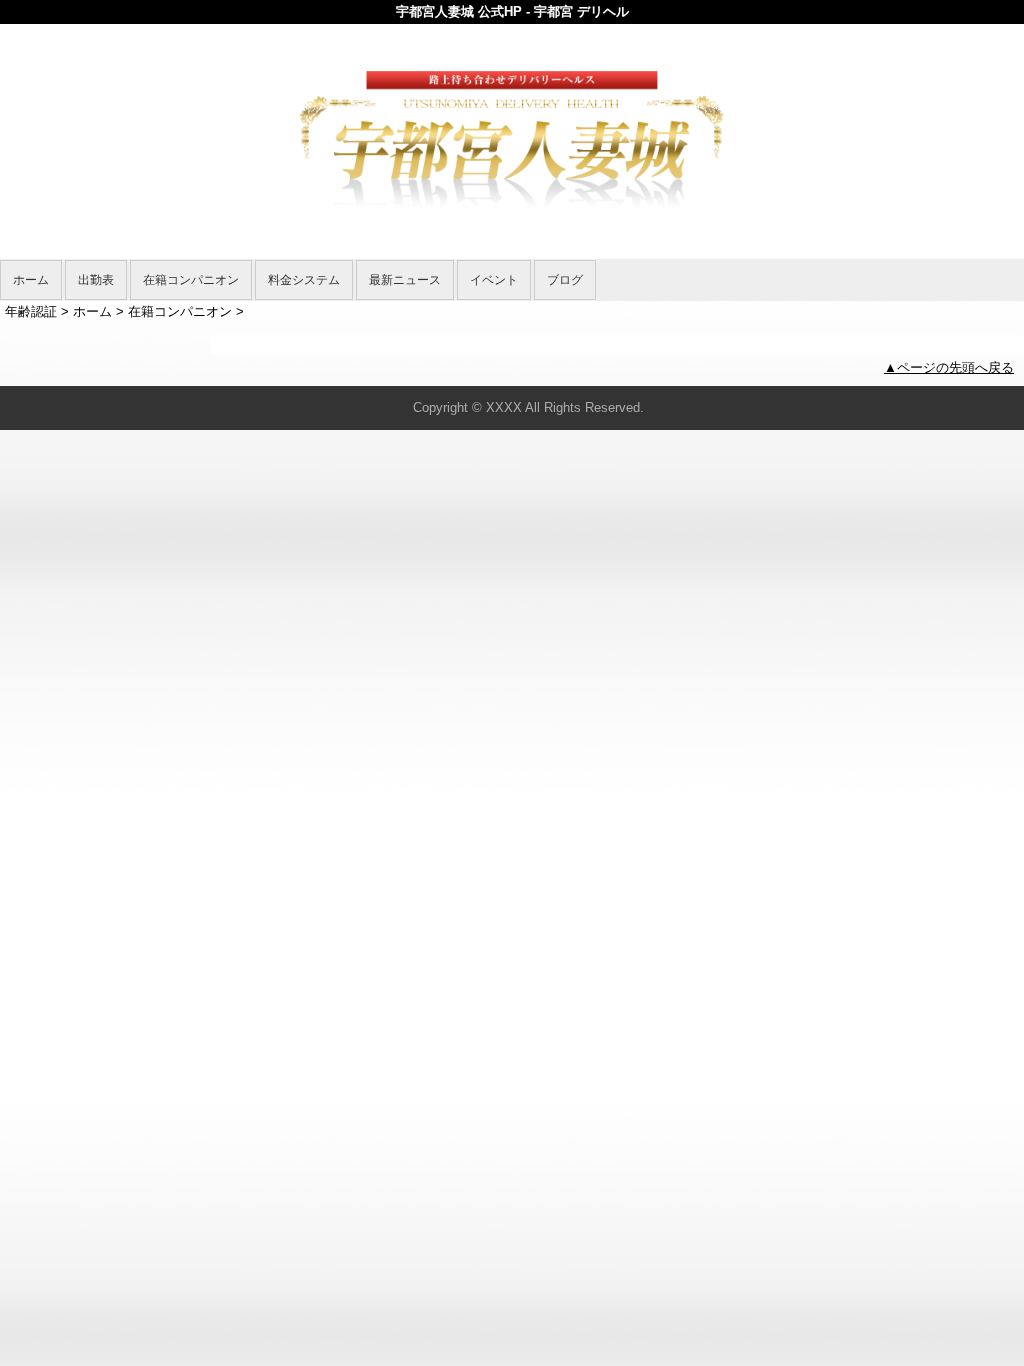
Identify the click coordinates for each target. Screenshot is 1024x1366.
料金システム (304, 280)
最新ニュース (405, 280)
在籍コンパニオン (191, 280)
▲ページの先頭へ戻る (949, 367)
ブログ (565, 280)
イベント (494, 280)
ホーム (31, 280)
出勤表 (96, 280)
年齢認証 (31, 311)
